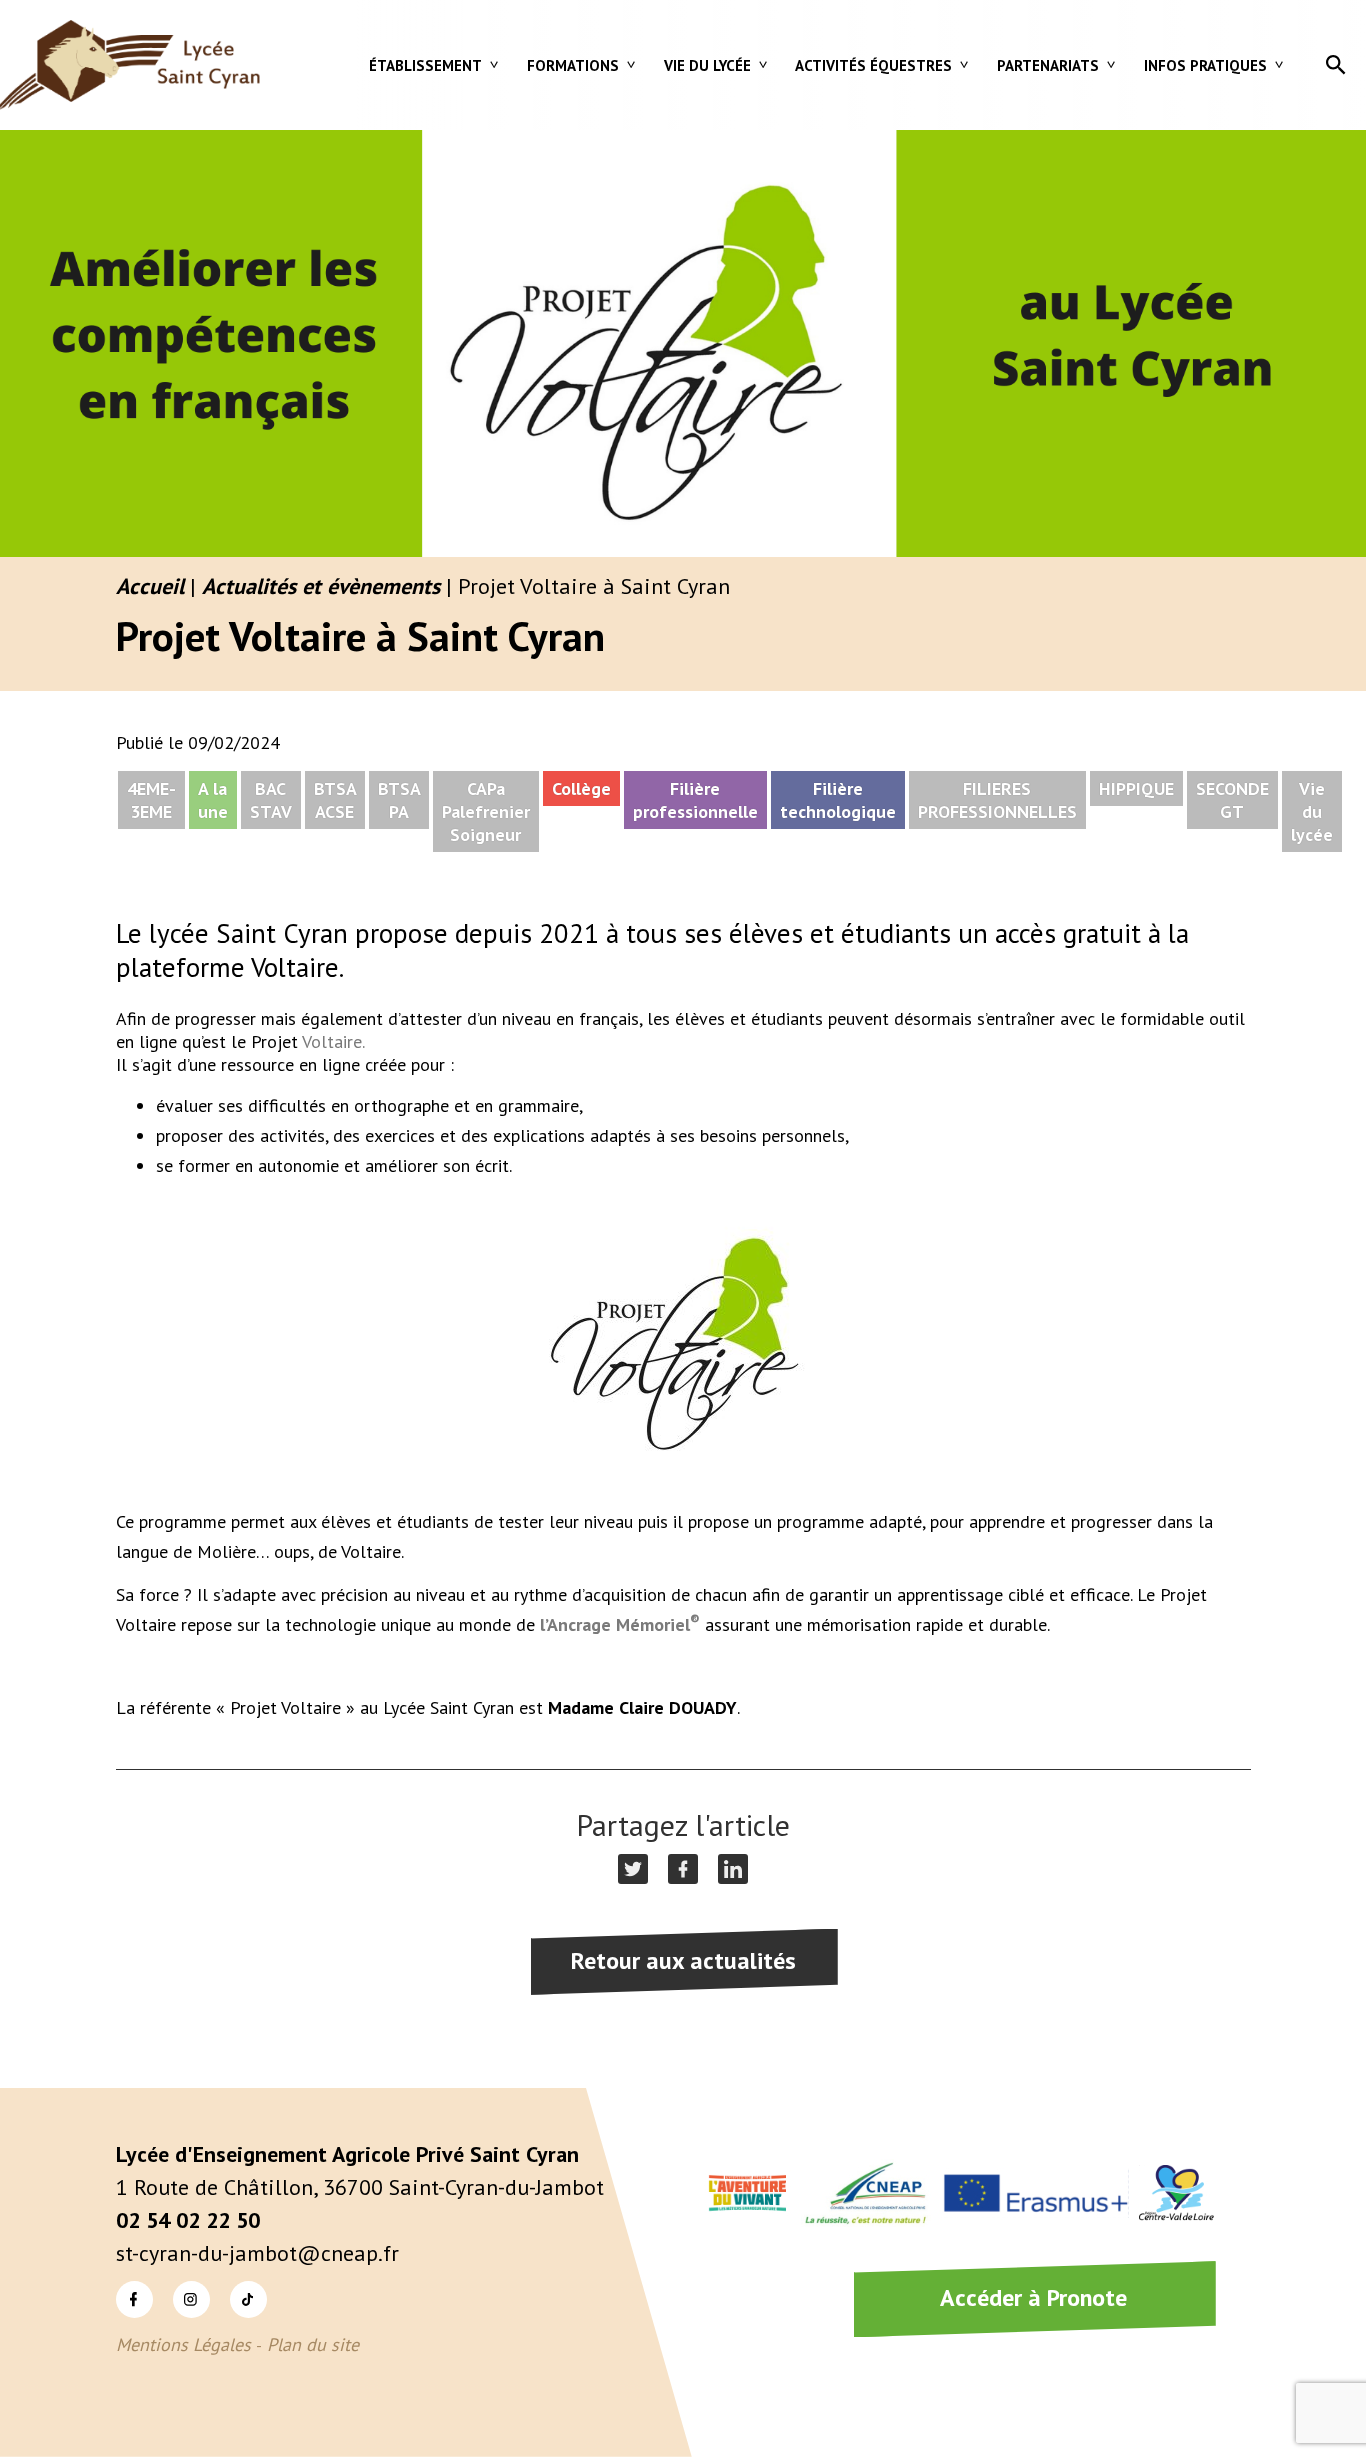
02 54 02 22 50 (188, 2220)
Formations (573, 65)
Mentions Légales (183, 2344)
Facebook (119, 2280)
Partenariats (1048, 65)
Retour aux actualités (683, 1960)
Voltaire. (333, 1041)
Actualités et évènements (321, 586)
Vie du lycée (707, 65)
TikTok (231, 2280)
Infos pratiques (1205, 65)
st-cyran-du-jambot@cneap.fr (257, 2253)
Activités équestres (873, 65)
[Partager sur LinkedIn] (733, 1869)
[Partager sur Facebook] (683, 1869)
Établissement (425, 65)
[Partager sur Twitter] (633, 1869)
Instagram (176, 2280)
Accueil (150, 586)
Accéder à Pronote (1033, 2297)
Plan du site (313, 2344)
